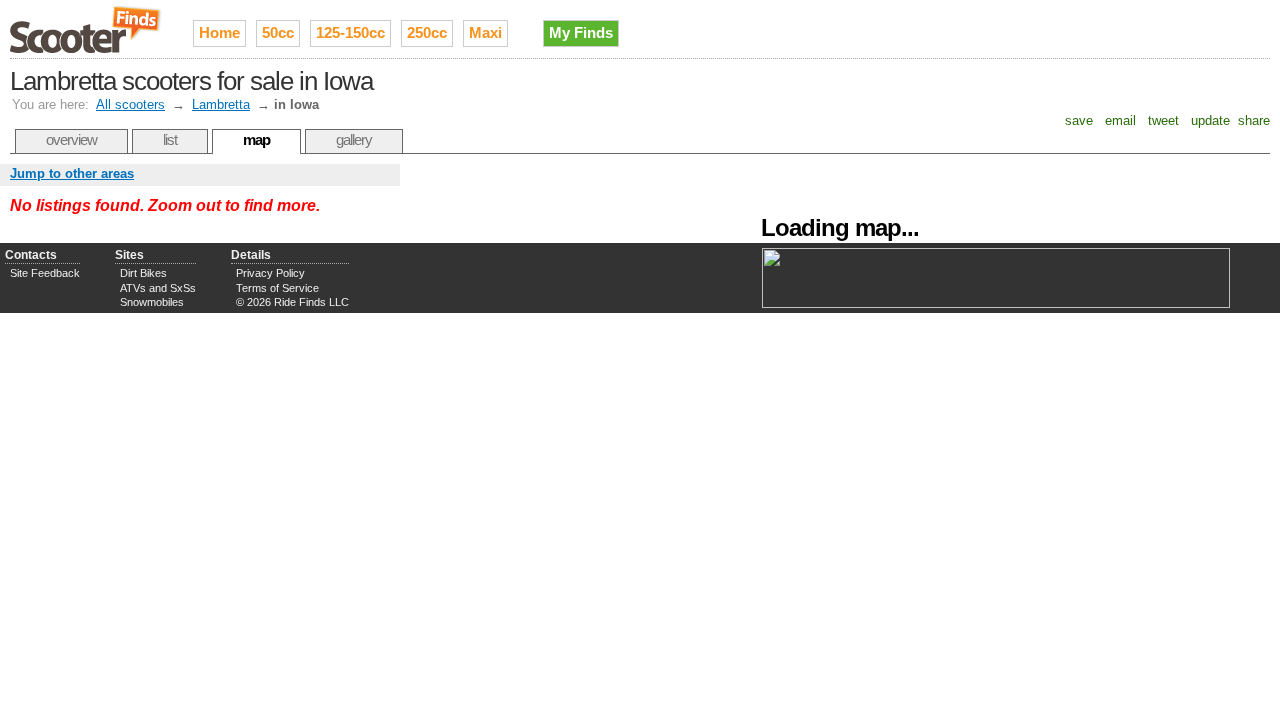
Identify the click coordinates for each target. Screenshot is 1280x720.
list (170, 139)
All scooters (130, 104)
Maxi (485, 32)
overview (71, 139)
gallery (354, 139)
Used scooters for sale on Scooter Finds (86, 29)
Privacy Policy (270, 273)
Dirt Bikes (143, 273)
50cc (278, 32)
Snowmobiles (152, 302)
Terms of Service (277, 288)
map (256, 139)
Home (219, 32)
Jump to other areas (72, 173)
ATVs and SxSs (158, 288)
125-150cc (350, 32)
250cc (427, 32)
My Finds (581, 32)
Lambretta (221, 104)
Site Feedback (45, 273)
